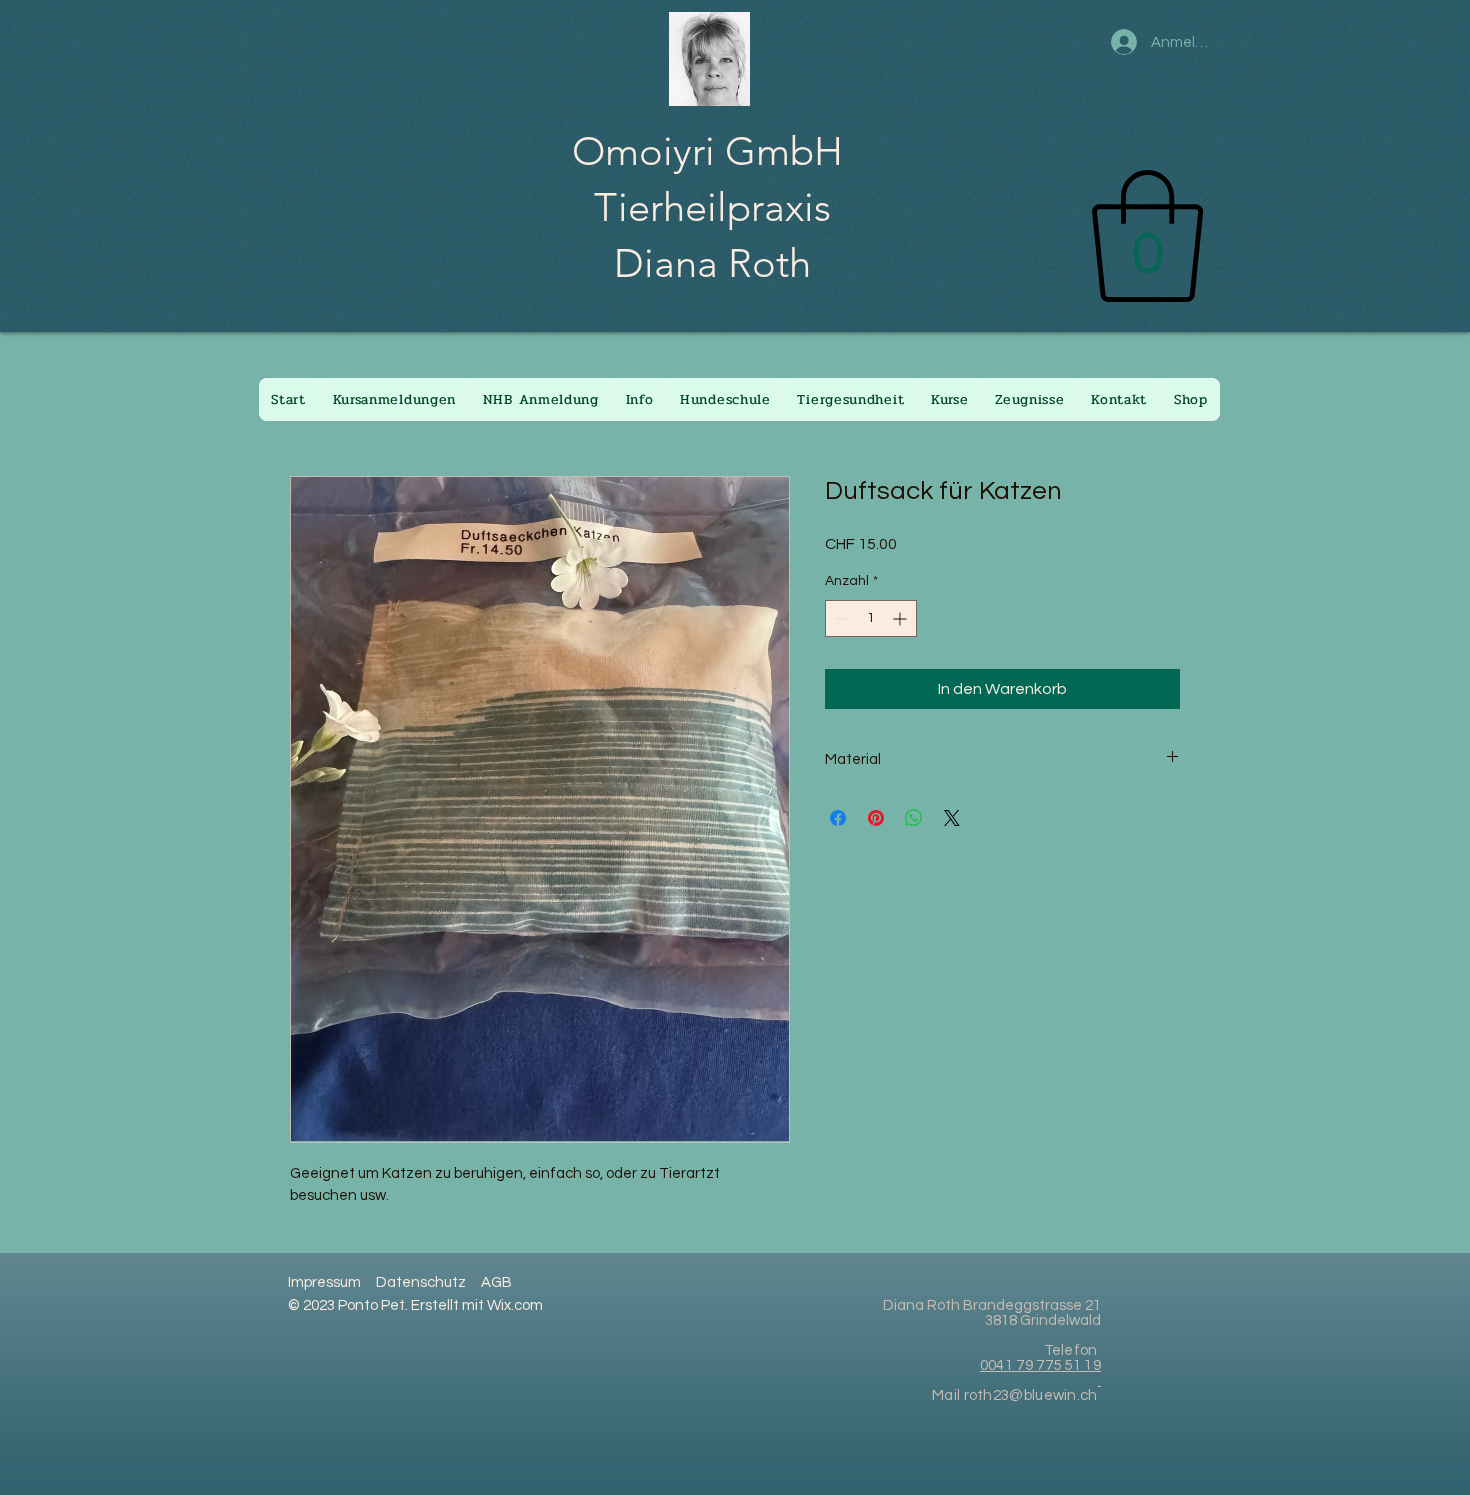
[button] (1147, 236)
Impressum (324, 1282)
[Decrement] (840, 618)
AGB (496, 1282)
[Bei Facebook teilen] (838, 818)
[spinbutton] (871, 618)
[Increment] (901, 618)
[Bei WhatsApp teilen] (914, 818)
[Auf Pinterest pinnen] (876, 818)
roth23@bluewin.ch (1031, 1395)
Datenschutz (421, 1282)
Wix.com (515, 1305)
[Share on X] (952, 818)
